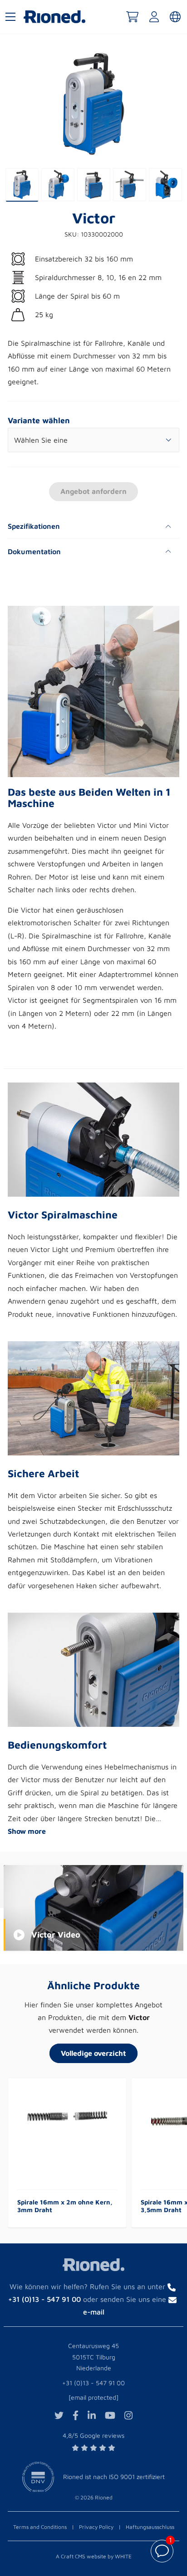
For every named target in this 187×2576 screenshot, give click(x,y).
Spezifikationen (34, 526)
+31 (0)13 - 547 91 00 (93, 2383)
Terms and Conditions (40, 2527)
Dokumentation (34, 551)
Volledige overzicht (93, 2053)
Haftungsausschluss (150, 2527)
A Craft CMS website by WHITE (94, 2556)
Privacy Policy (96, 2527)
